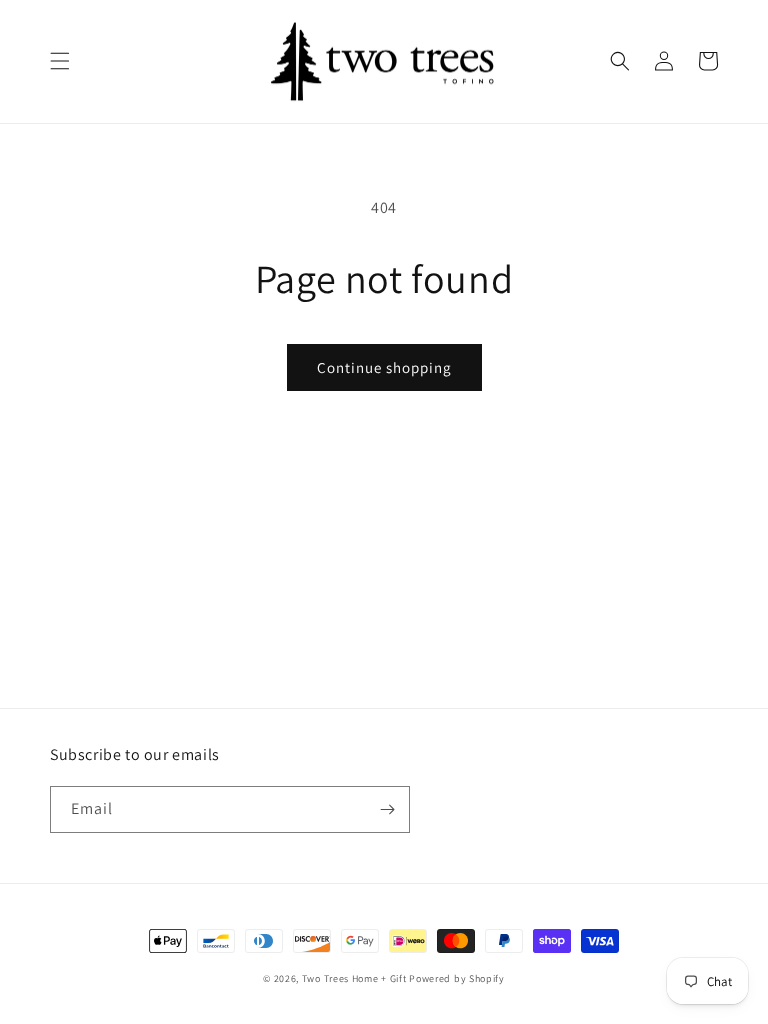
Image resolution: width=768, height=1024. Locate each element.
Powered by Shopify (457, 978)
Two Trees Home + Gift (354, 978)
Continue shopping (384, 367)
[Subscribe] (387, 809)
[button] (60, 61)
